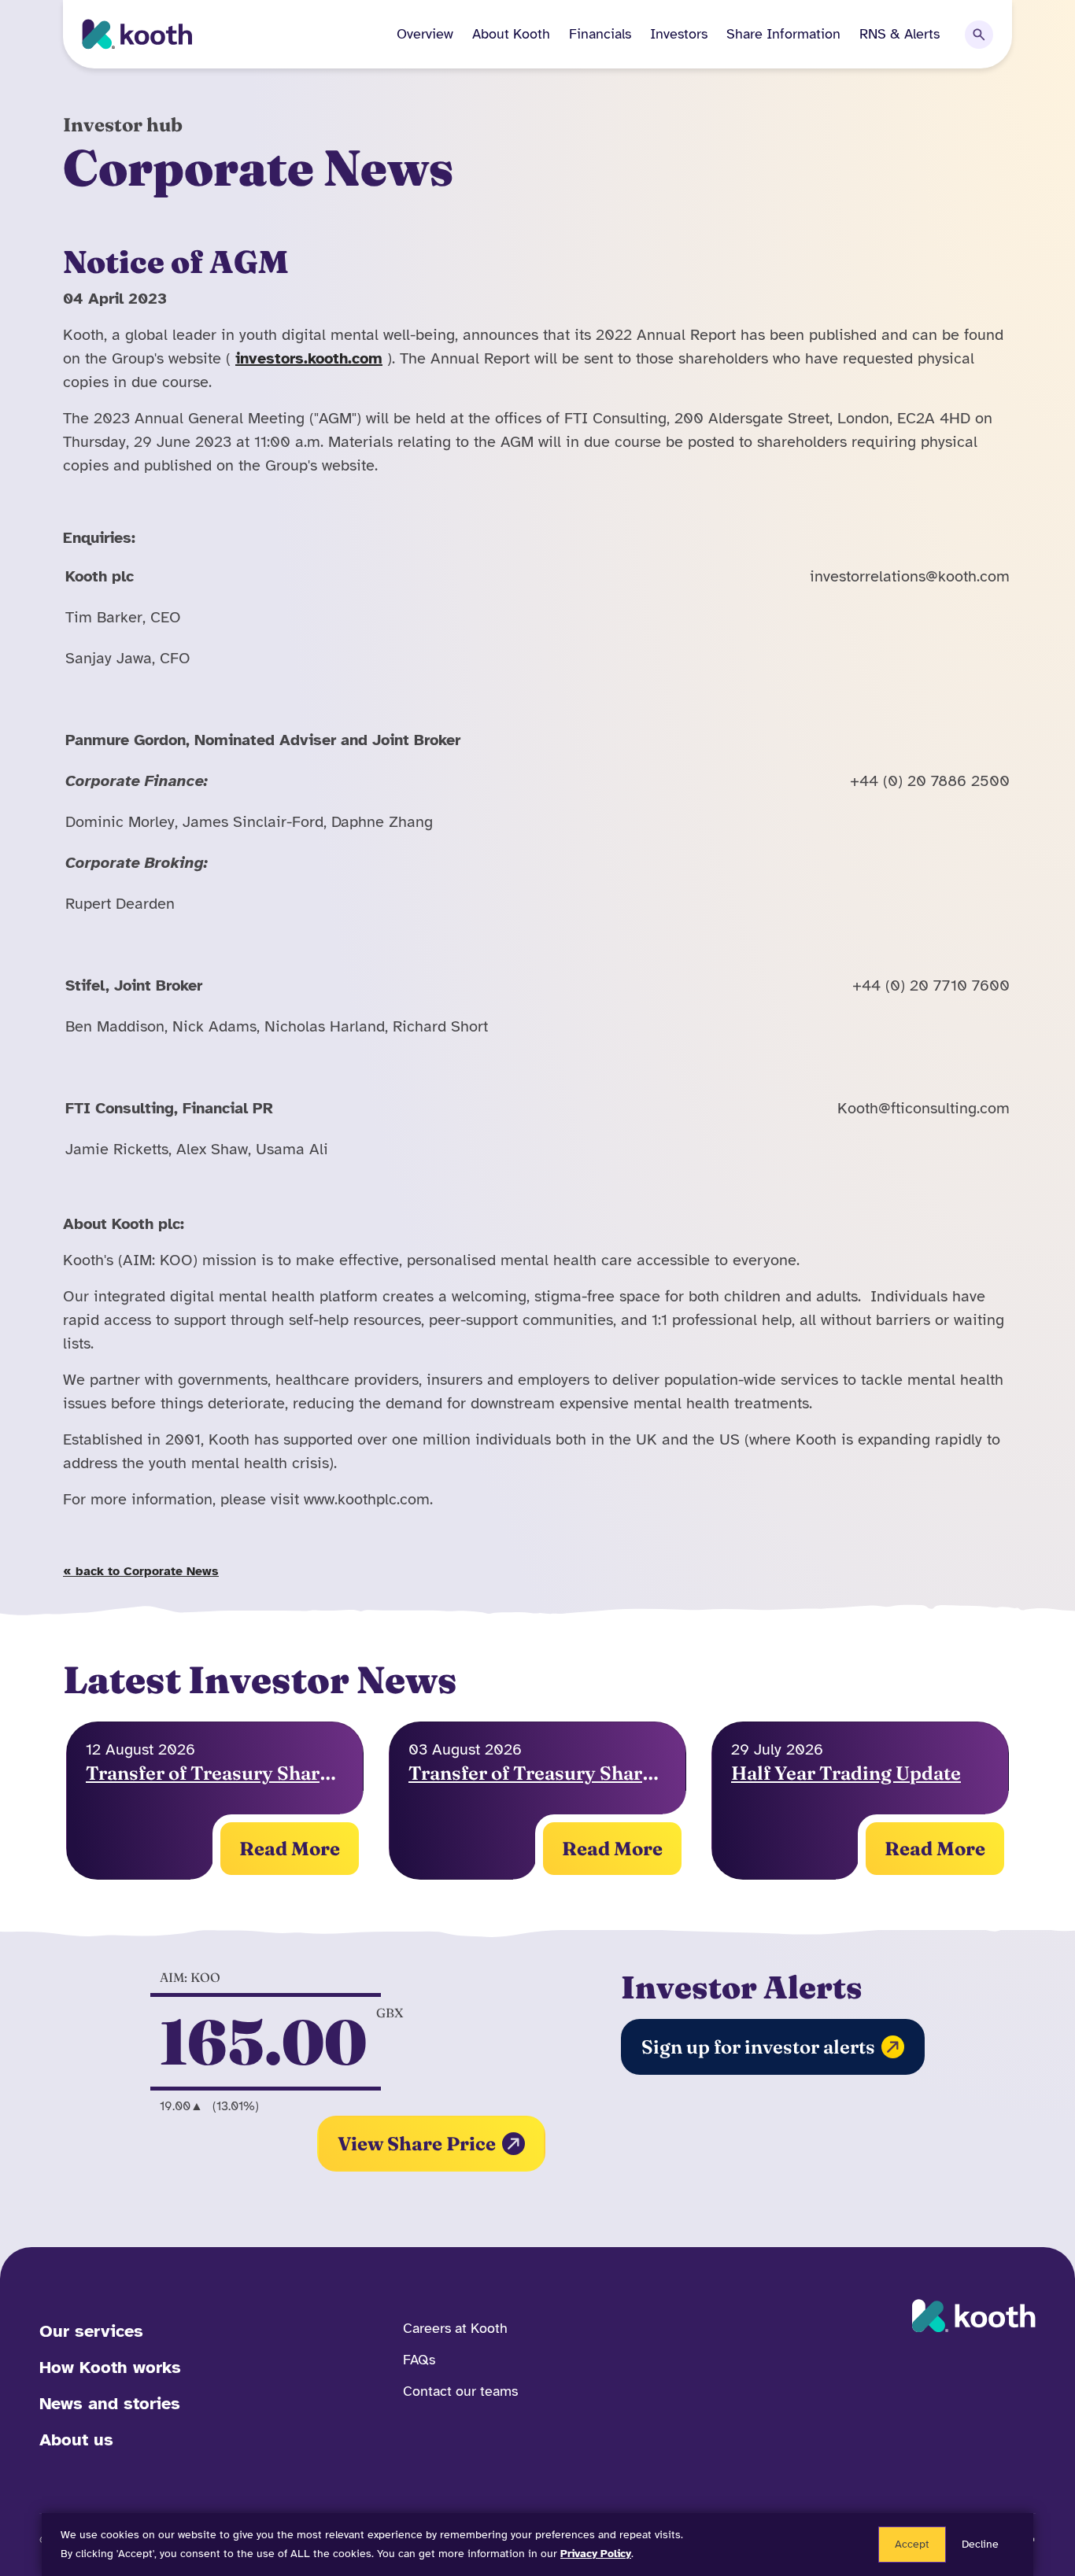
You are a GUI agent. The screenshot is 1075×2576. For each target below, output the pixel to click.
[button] (502, 34)
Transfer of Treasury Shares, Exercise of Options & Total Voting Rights (215, 1773)
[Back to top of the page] (1035, 2517)
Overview (425, 34)
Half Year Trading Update (846, 1773)
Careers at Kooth (455, 2328)
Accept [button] (912, 2544)
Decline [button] (980, 2544)
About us (76, 2439)
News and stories (110, 2403)
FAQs (419, 2360)
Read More (290, 1849)
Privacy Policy (596, 2554)
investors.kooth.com (309, 358)
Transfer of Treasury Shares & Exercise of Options (537, 1773)
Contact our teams (460, 2391)
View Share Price (417, 2144)
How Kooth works (110, 2367)
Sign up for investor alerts (758, 2047)
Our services (91, 2331)
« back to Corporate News (141, 1571)
